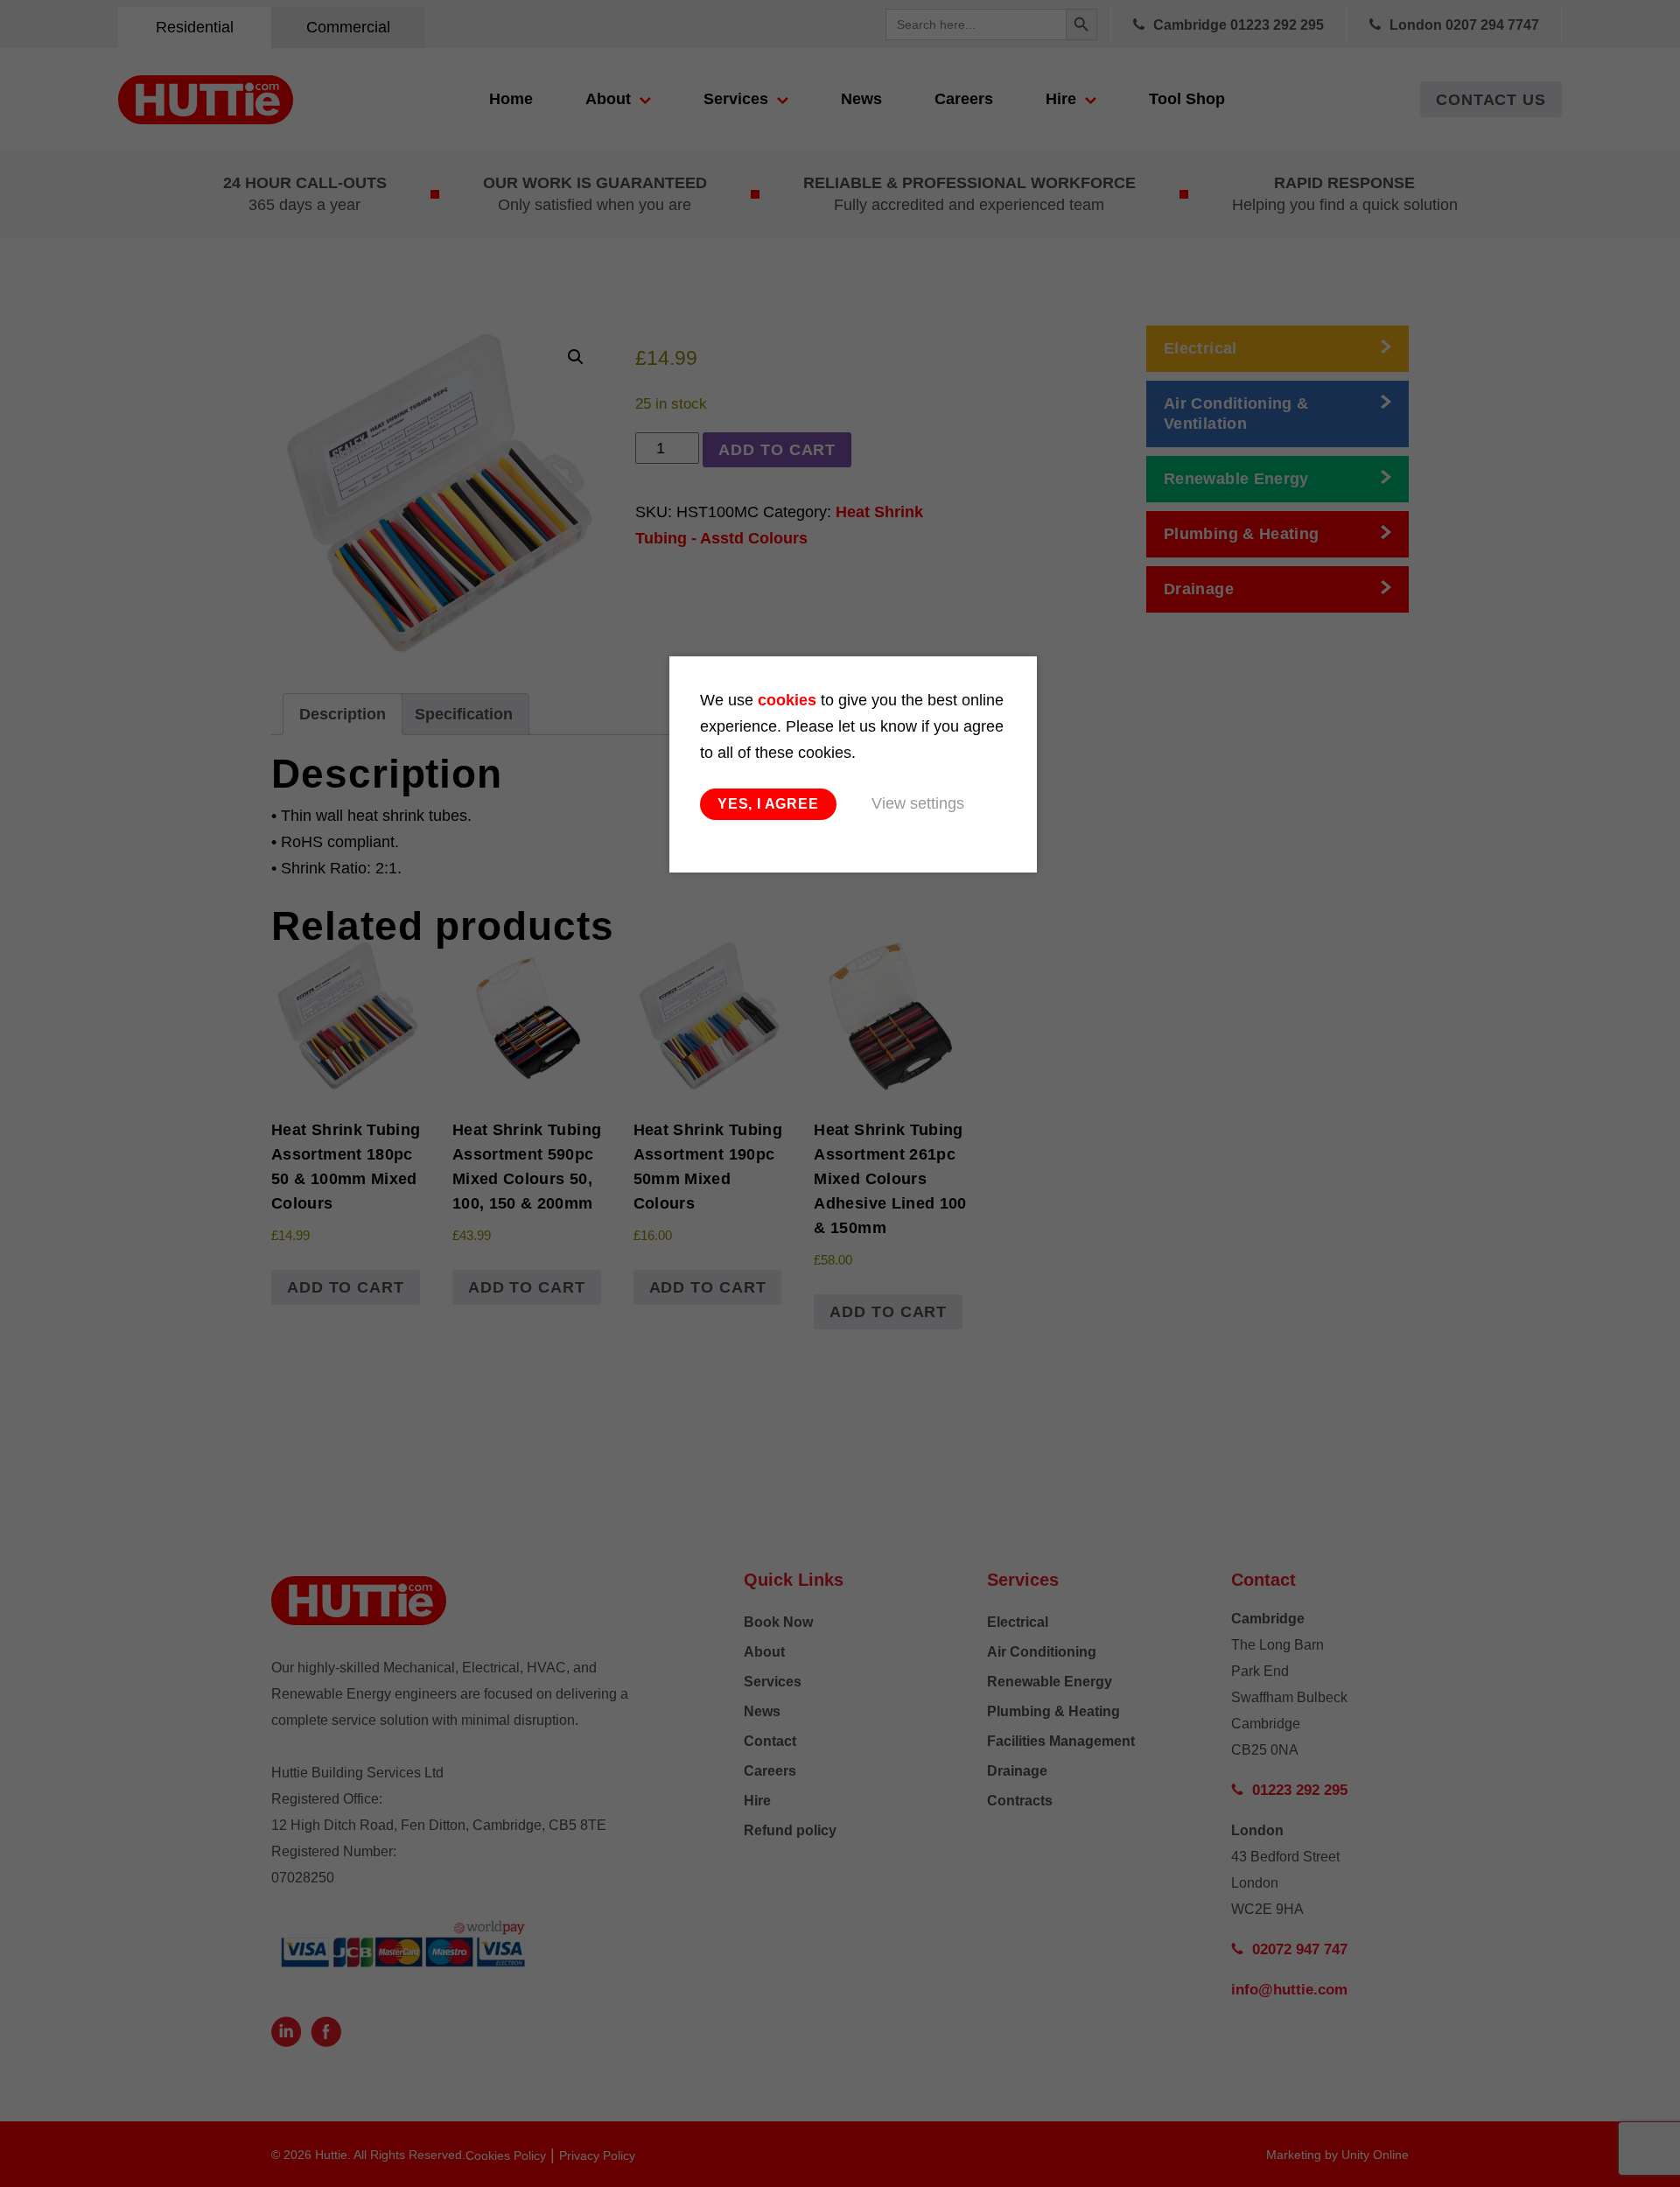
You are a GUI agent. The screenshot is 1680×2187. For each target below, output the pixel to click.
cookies (787, 700)
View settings (918, 803)
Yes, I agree (768, 804)
